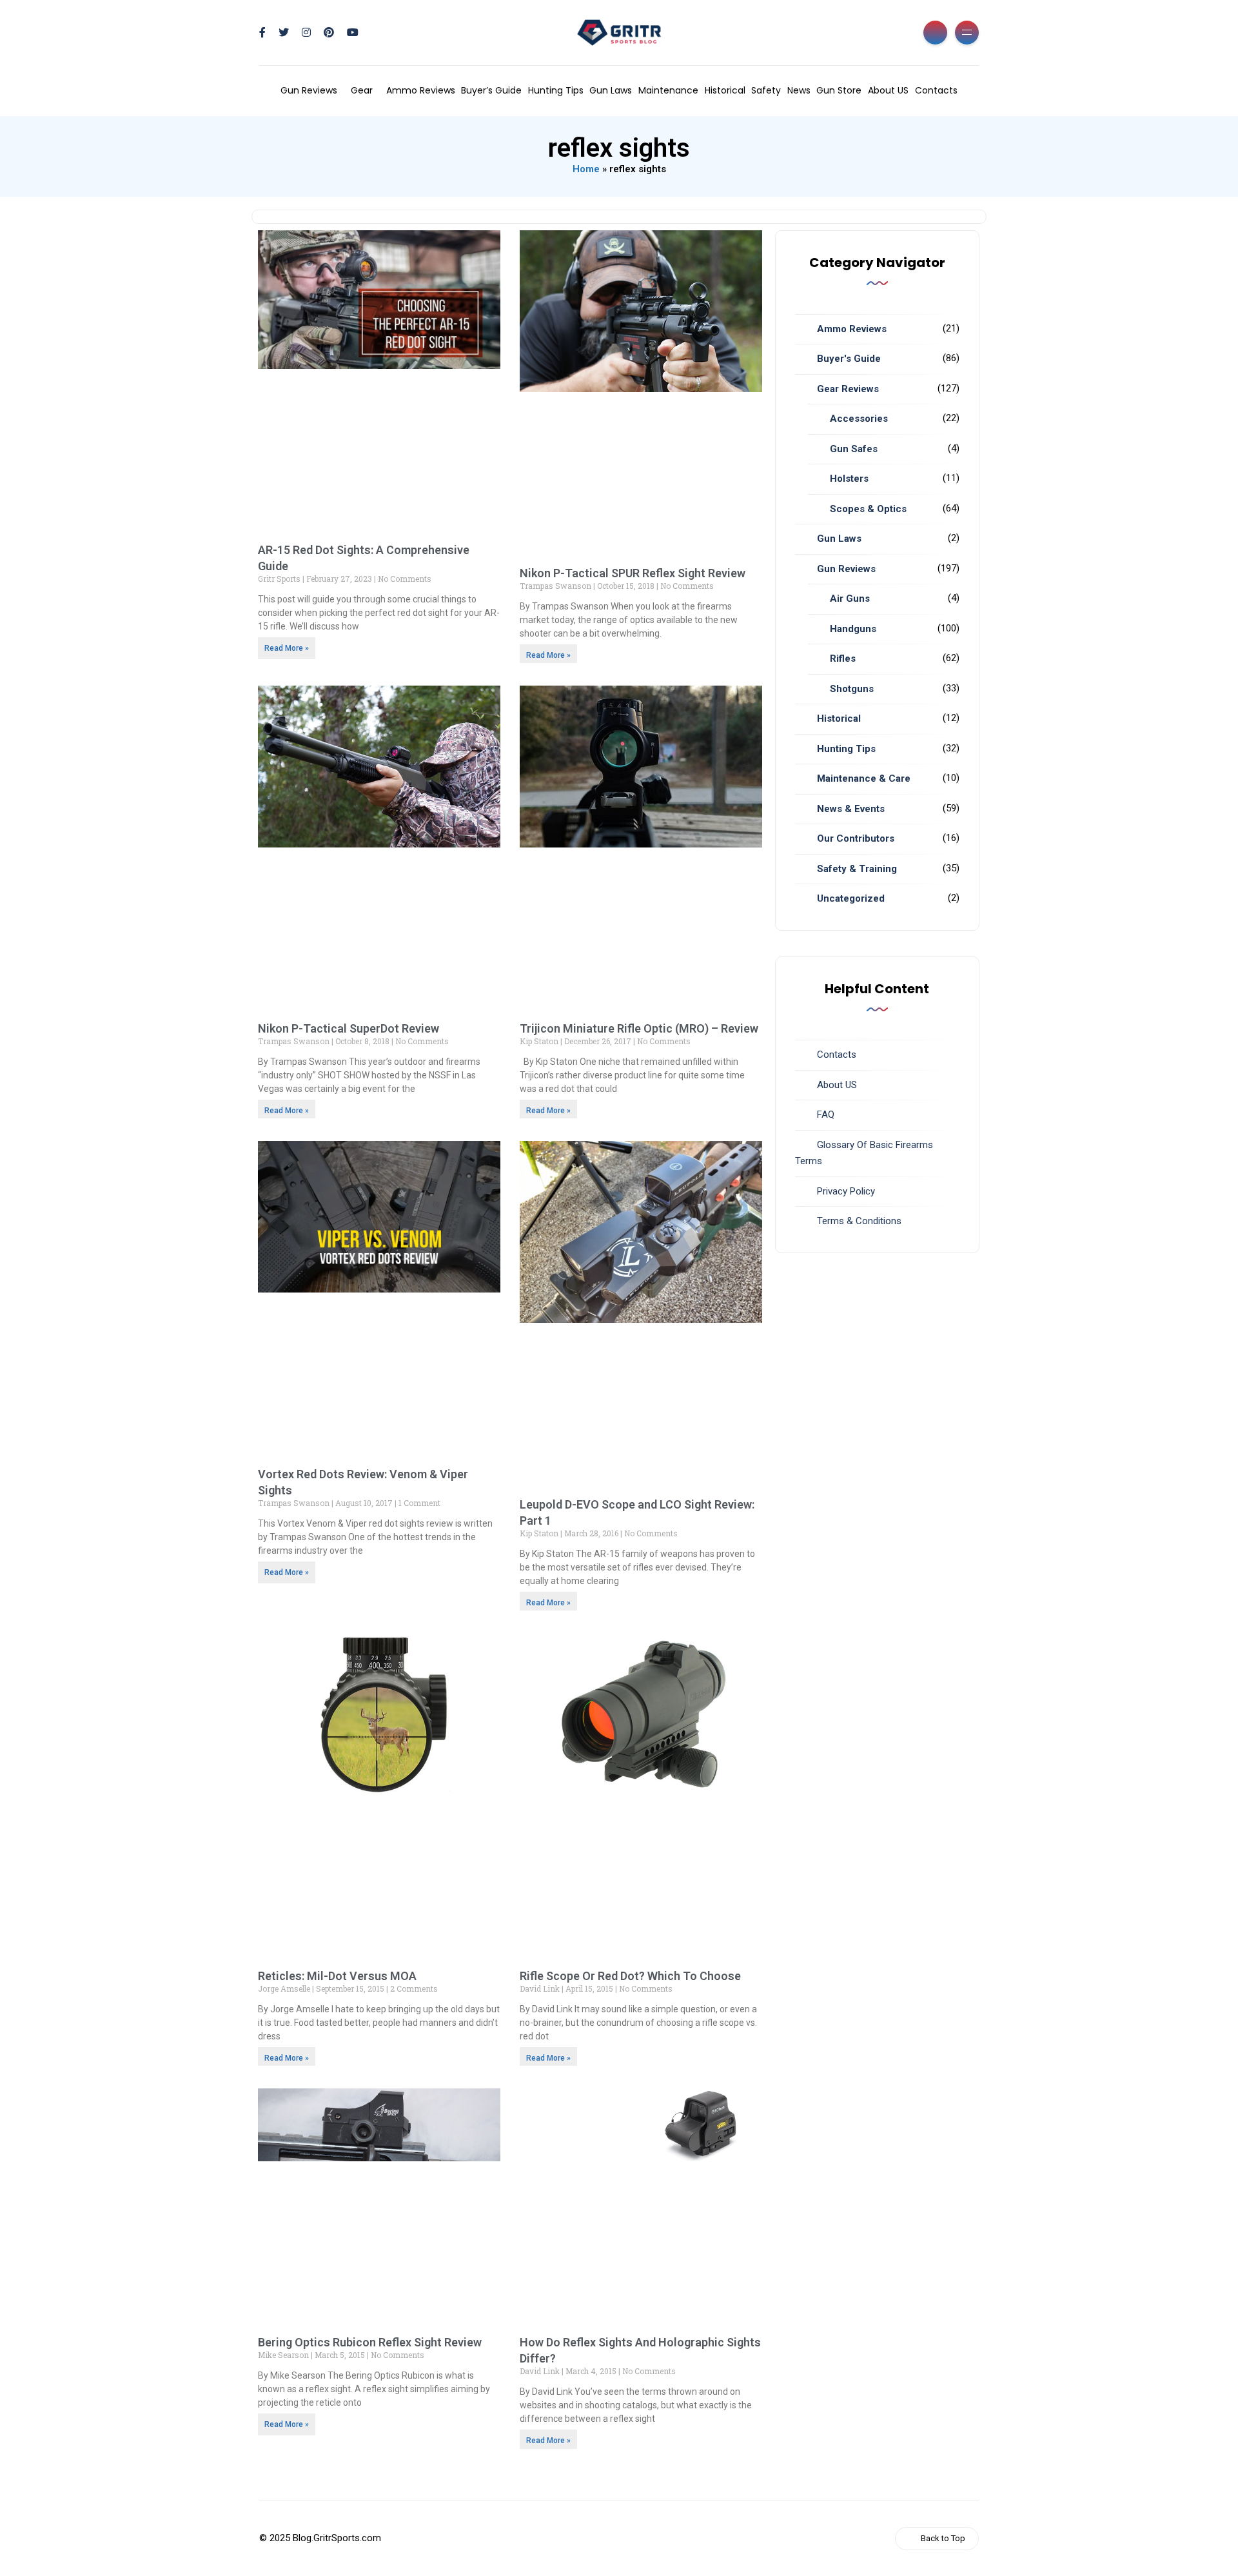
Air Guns (850, 599)
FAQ (826, 1115)
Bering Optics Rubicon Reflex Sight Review (370, 2342)
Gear (362, 90)
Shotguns (852, 689)
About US (888, 90)
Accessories (859, 419)
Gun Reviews (309, 90)
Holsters (849, 479)
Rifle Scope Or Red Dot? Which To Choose (630, 1976)
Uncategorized (851, 898)
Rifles (843, 659)
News (799, 90)
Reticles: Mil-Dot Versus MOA (337, 1976)
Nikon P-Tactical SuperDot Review (349, 1028)
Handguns (853, 629)
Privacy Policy (846, 1191)
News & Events (851, 809)
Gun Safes (854, 449)
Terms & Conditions (859, 1221)
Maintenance (668, 90)
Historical (725, 90)
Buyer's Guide (849, 359)
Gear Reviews (848, 389)
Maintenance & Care (864, 778)
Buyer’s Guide (491, 90)
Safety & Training (857, 869)
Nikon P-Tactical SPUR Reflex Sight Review (633, 573)
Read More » (287, 648)
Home (586, 169)
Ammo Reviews (421, 90)
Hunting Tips (556, 90)
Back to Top (943, 2538)
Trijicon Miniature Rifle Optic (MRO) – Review (639, 1028)
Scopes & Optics (868, 509)
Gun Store (839, 90)
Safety (766, 90)
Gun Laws (611, 90)
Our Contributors (856, 838)
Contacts (936, 90)
